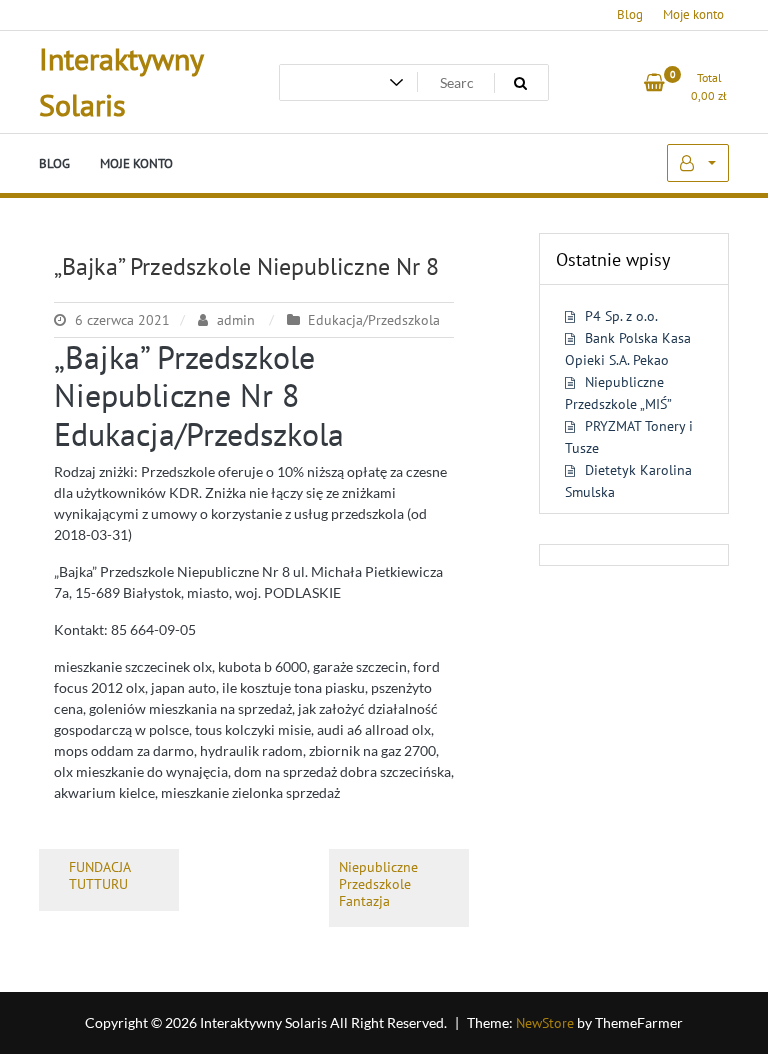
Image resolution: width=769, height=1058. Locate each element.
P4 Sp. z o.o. (621, 316)
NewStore (545, 1023)
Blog (630, 14)
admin (236, 320)
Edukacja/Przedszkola (374, 320)
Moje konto (693, 14)
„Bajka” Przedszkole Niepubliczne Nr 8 (246, 266)
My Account (698, 163)
